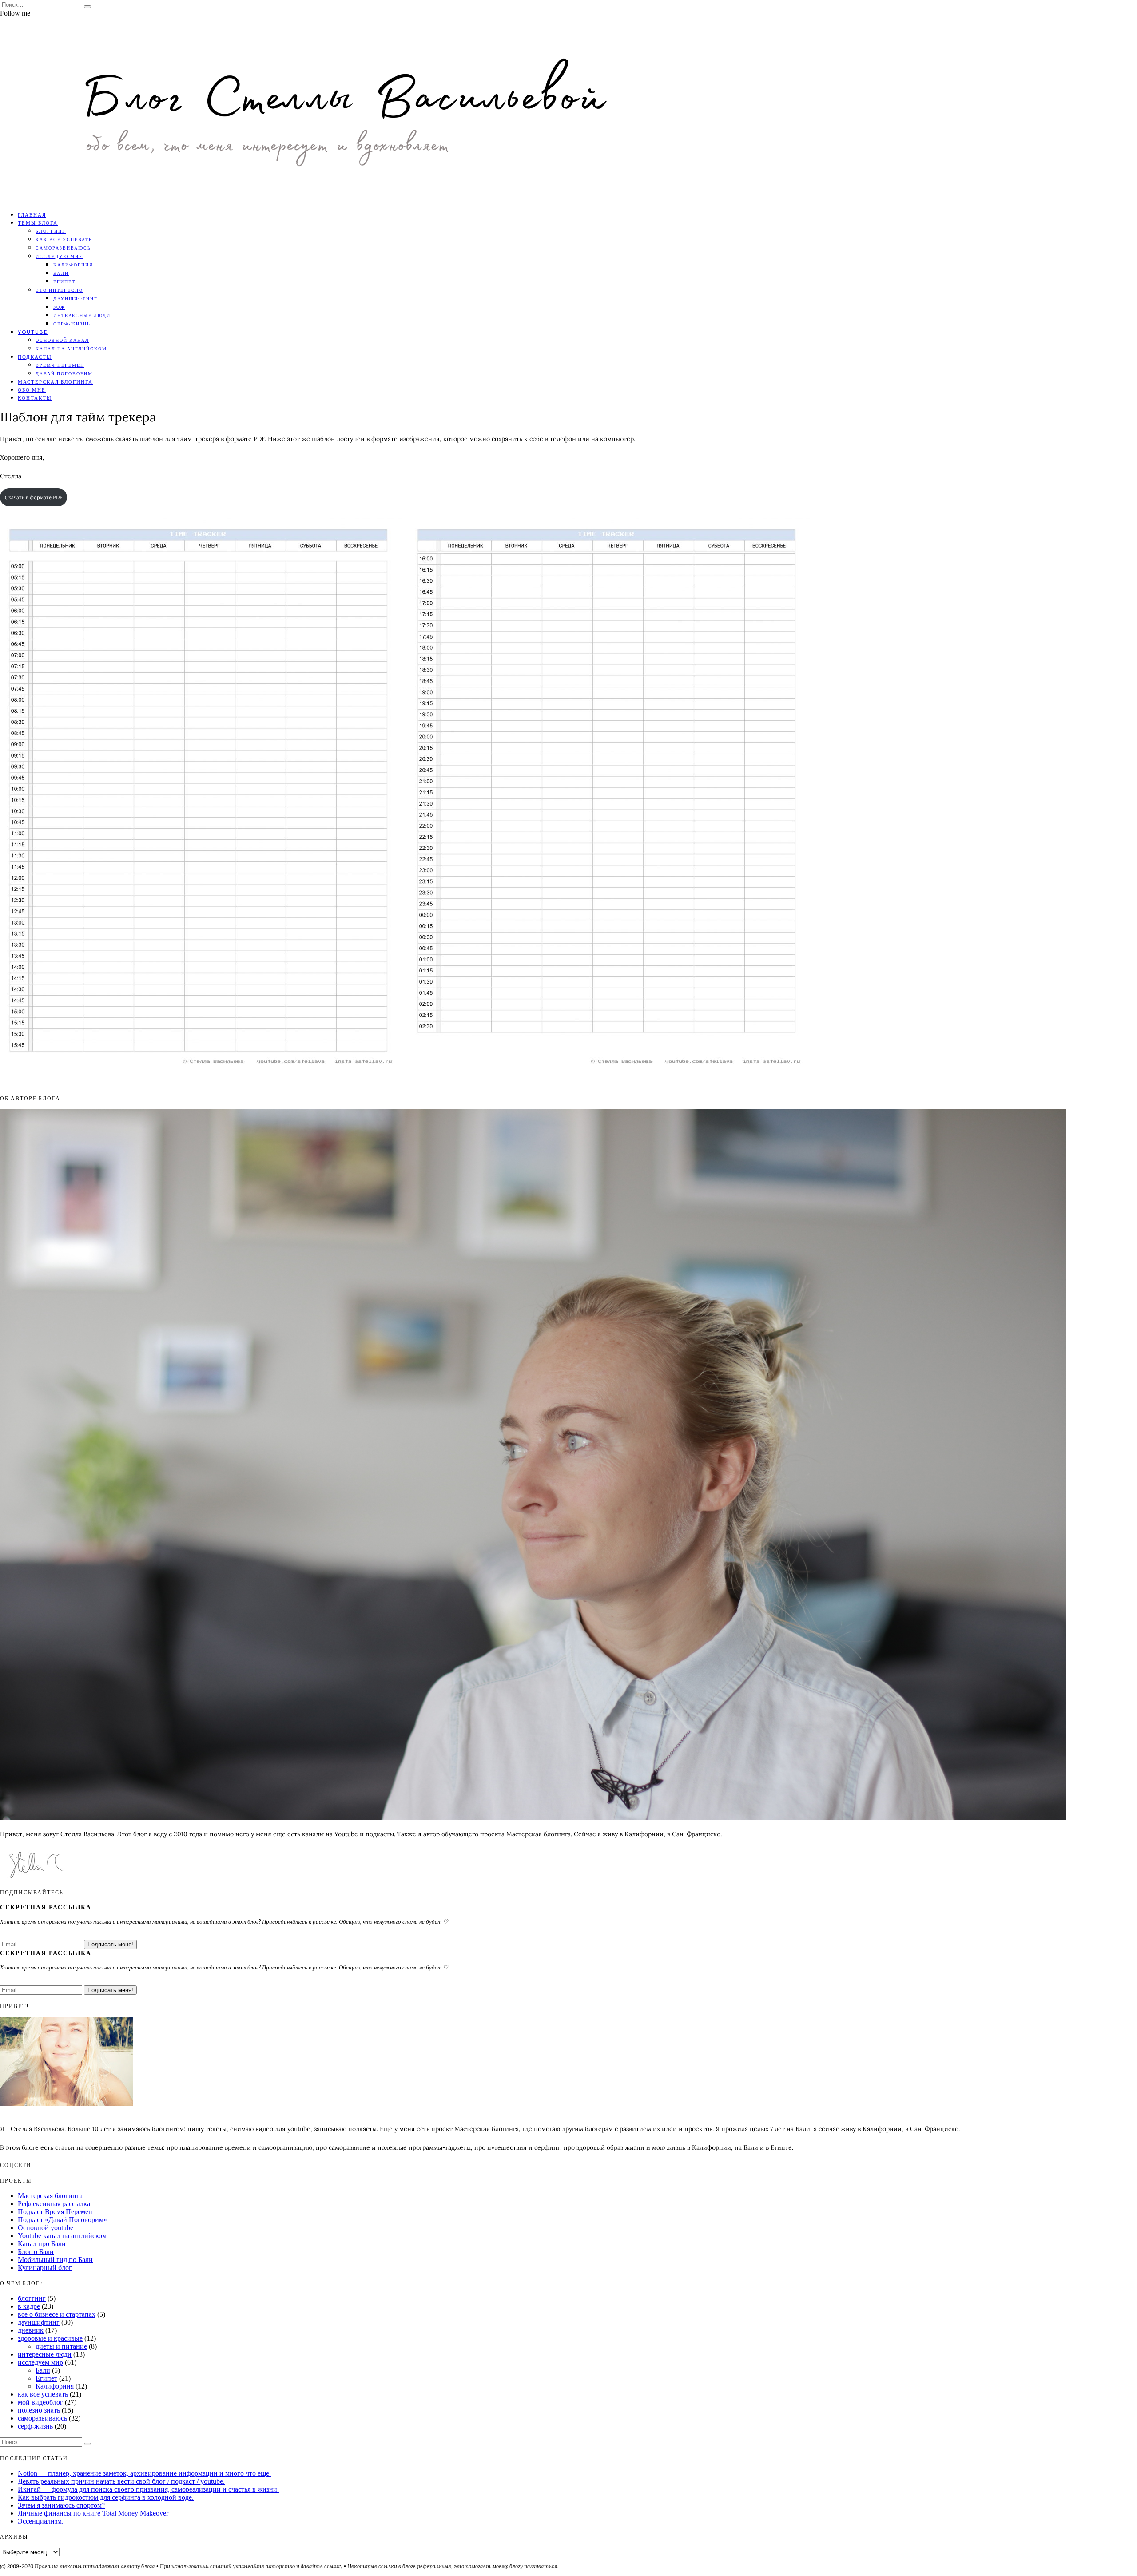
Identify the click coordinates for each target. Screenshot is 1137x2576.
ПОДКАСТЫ (35, 357)
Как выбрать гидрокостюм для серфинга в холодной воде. (106, 2497)
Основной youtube (46, 2228)
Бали (61, 273)
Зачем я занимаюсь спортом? (61, 2505)
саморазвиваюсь (63, 248)
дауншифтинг (76, 298)
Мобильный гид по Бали (55, 2260)
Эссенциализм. (41, 2521)
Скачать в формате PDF (34, 497)
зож (59, 307)
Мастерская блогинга (55, 382)
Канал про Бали (42, 2244)
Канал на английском (71, 349)
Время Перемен (60, 365)
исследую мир (59, 256)
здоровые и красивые (50, 2338)
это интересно (59, 290)
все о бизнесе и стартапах (57, 2314)
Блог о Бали (36, 2252)
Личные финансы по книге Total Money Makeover (93, 2513)
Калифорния (73, 265)
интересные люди (82, 315)
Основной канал (62, 340)
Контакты (35, 398)
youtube (33, 332)
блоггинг (51, 231)
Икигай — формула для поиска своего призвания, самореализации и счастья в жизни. (148, 2489)
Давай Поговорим (64, 373)
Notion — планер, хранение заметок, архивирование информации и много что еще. (144, 2473)
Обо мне (32, 390)
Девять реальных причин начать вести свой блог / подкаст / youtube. (121, 2481)
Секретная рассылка (46, 1907)
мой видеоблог (40, 2402)
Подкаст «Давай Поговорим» (62, 2220)
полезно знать (39, 2410)
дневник (31, 2330)
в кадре (29, 2306)
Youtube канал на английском (62, 2236)
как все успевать (64, 239)
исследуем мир (40, 2362)
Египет (64, 282)
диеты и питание (61, 2346)
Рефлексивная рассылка (54, 2204)
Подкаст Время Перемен (55, 2212)
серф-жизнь (72, 324)
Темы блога (38, 223)
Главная (32, 215)
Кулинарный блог (45, 2268)
